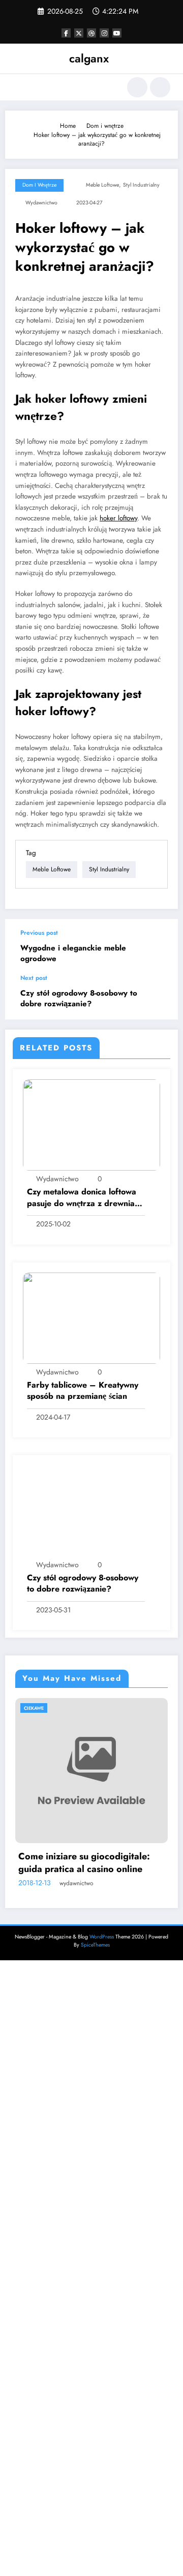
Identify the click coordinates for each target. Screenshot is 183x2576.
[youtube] (117, 33)
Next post (34, 978)
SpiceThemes (95, 1945)
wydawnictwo (41, 203)
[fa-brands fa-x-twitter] (79, 33)
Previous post (39, 933)
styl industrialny (141, 185)
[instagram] (104, 33)
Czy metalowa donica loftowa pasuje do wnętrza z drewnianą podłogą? (85, 1198)
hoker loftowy (118, 518)
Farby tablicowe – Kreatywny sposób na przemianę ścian (83, 1391)
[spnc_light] (160, 87)
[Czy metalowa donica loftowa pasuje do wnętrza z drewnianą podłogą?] (91, 1124)
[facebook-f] (66, 33)
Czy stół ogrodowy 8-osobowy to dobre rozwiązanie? (79, 999)
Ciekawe (122, 1708)
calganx (89, 58)
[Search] (137, 87)
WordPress (102, 1937)
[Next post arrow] (160, 997)
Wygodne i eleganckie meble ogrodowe (73, 954)
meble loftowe (102, 185)
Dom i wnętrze (39, 185)
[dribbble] (91, 33)
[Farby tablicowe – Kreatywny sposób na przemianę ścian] (91, 1317)
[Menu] (18, 87)
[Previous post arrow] (160, 947)
